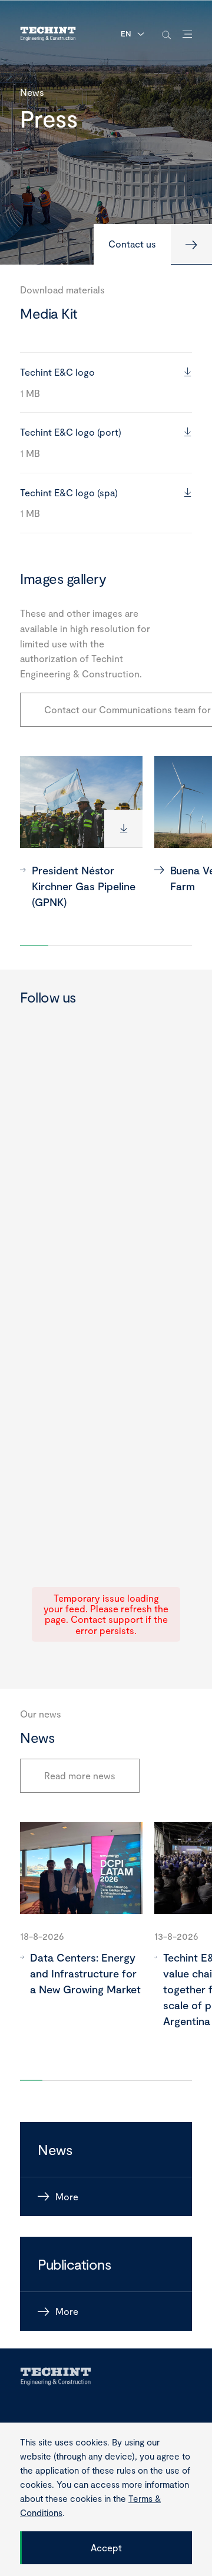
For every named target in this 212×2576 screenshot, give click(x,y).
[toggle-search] (166, 34)
